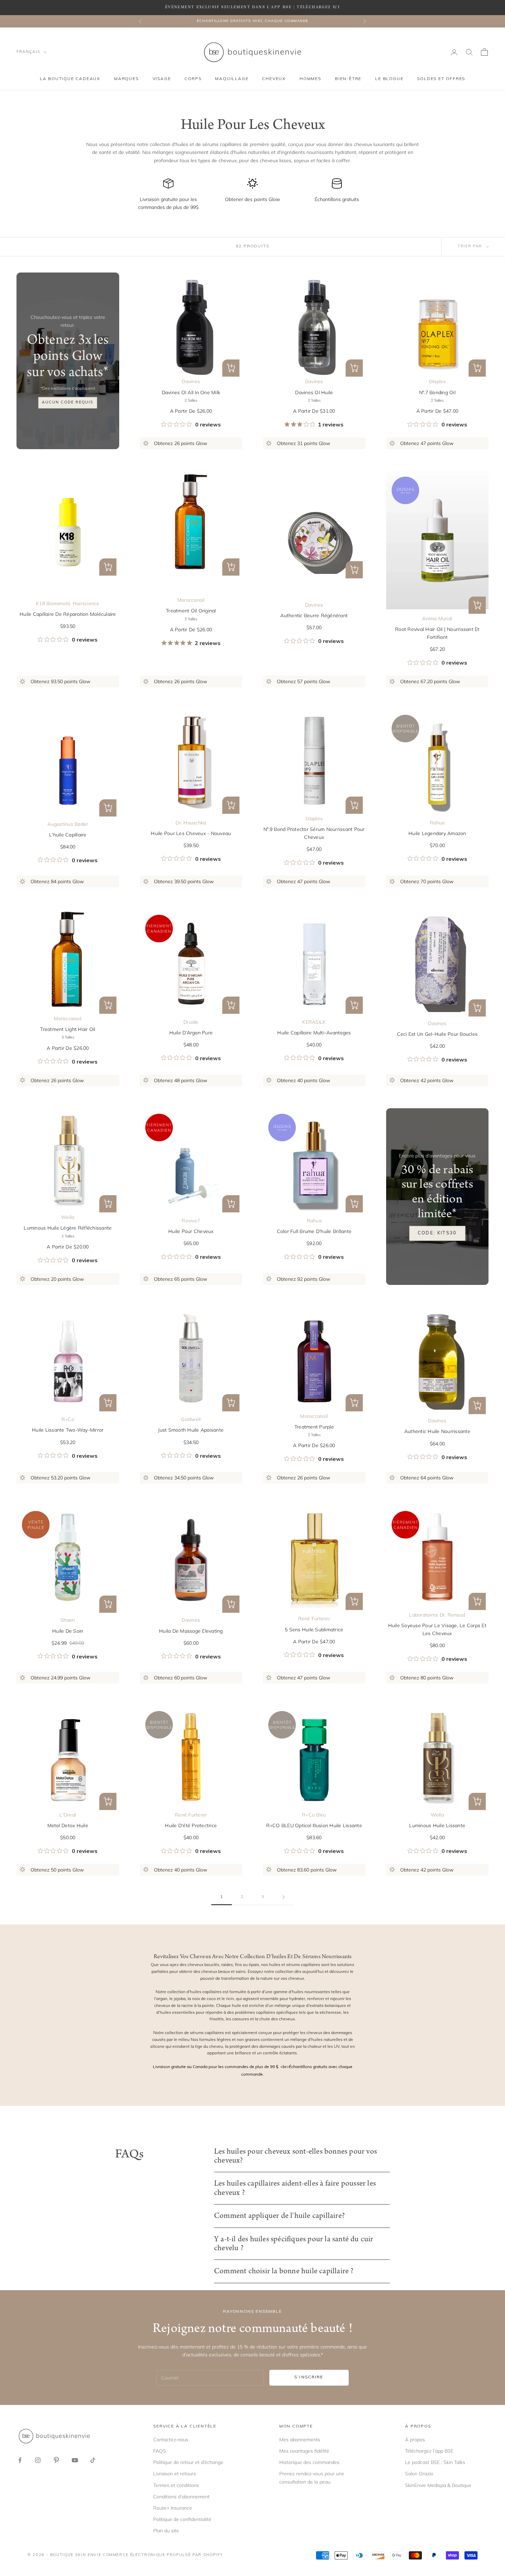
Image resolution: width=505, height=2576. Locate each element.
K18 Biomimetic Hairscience (68, 603)
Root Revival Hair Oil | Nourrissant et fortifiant (437, 633)
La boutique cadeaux (70, 79)
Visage (162, 79)
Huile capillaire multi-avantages (314, 1033)
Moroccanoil (191, 600)
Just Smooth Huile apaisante (191, 1430)
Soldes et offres (441, 79)
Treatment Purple (314, 1427)
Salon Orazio (419, 2474)
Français (28, 52)
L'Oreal (68, 1815)
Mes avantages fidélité (304, 2451)
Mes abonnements (300, 2440)
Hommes (310, 79)
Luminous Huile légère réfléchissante (68, 1228)
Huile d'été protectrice (191, 1825)
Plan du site (166, 2531)
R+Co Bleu (314, 1815)
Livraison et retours (175, 2474)
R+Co (68, 1419)
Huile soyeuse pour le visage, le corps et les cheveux (437, 1629)
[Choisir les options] (231, 368)
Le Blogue (389, 79)
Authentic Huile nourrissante (437, 1431)
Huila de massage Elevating (191, 1631)
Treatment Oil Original (191, 611)
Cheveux (274, 79)
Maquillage (232, 79)
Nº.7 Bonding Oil (437, 392)
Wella (68, 1217)
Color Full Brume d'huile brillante (314, 1231)
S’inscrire (309, 2377)
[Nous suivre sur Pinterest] (56, 2460)
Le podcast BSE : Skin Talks (435, 2462)
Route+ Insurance (173, 2508)
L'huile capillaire (68, 835)
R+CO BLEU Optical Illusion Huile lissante (314, 1825)
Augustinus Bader (68, 824)
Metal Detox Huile (68, 1825)
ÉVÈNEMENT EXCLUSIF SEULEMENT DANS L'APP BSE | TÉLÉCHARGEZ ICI (252, 7)
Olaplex (437, 381)
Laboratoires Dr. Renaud (437, 1615)
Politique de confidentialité (182, 2519)
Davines (191, 381)
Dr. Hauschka (191, 823)
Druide (191, 1022)
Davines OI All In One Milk (191, 392)
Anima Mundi (437, 619)
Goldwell (191, 1419)
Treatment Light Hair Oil (68, 1029)
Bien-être (348, 79)
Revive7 (191, 1221)
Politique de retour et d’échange (188, 2462)
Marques (126, 79)
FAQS (160, 2451)
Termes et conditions (176, 2485)
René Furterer (314, 1619)
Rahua (437, 823)
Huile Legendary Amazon (437, 833)
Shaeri (68, 1620)
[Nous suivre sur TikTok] (93, 2460)
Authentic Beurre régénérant (314, 615)
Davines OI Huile (314, 392)
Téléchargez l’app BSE (429, 2451)
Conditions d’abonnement (181, 2497)
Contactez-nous (171, 2440)
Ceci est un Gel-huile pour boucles (437, 1034)
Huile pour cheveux (191, 1231)
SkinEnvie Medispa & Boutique (438, 2485)
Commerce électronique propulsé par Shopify (163, 2555)
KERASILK (314, 1022)
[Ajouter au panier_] (354, 570)
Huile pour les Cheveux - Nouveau (191, 833)
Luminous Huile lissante (437, 1825)
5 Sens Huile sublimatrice (314, 1630)
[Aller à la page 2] (283, 1897)
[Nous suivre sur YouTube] (75, 2460)
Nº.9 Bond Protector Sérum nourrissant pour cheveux (314, 833)
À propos (415, 2440)
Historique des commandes (309, 2462)
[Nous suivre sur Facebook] (20, 2460)
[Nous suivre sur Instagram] (38, 2460)
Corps (193, 79)
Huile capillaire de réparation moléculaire (68, 614)
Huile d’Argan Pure (191, 1033)
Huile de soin (68, 1631)
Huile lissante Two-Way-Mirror (68, 1430)
